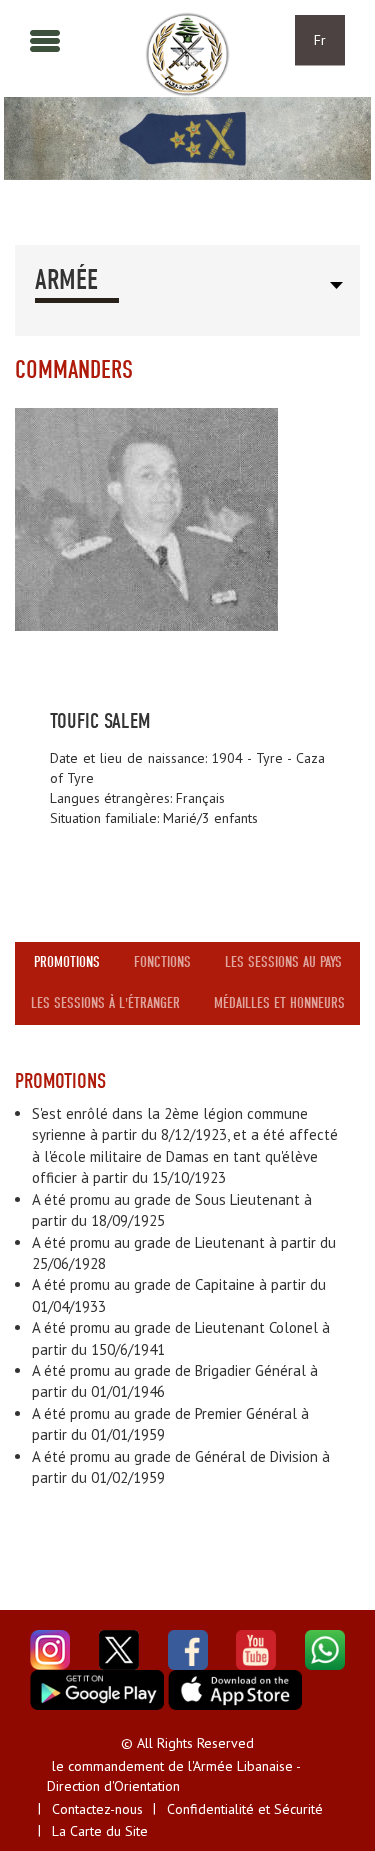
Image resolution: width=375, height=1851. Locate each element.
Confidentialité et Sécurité (245, 1809)
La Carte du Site (100, 1831)
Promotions (67, 962)
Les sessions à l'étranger (105, 1003)
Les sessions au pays (283, 962)
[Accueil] (187, 54)
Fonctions (162, 962)
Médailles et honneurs (279, 1003)
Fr (320, 40)
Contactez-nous (97, 1809)
